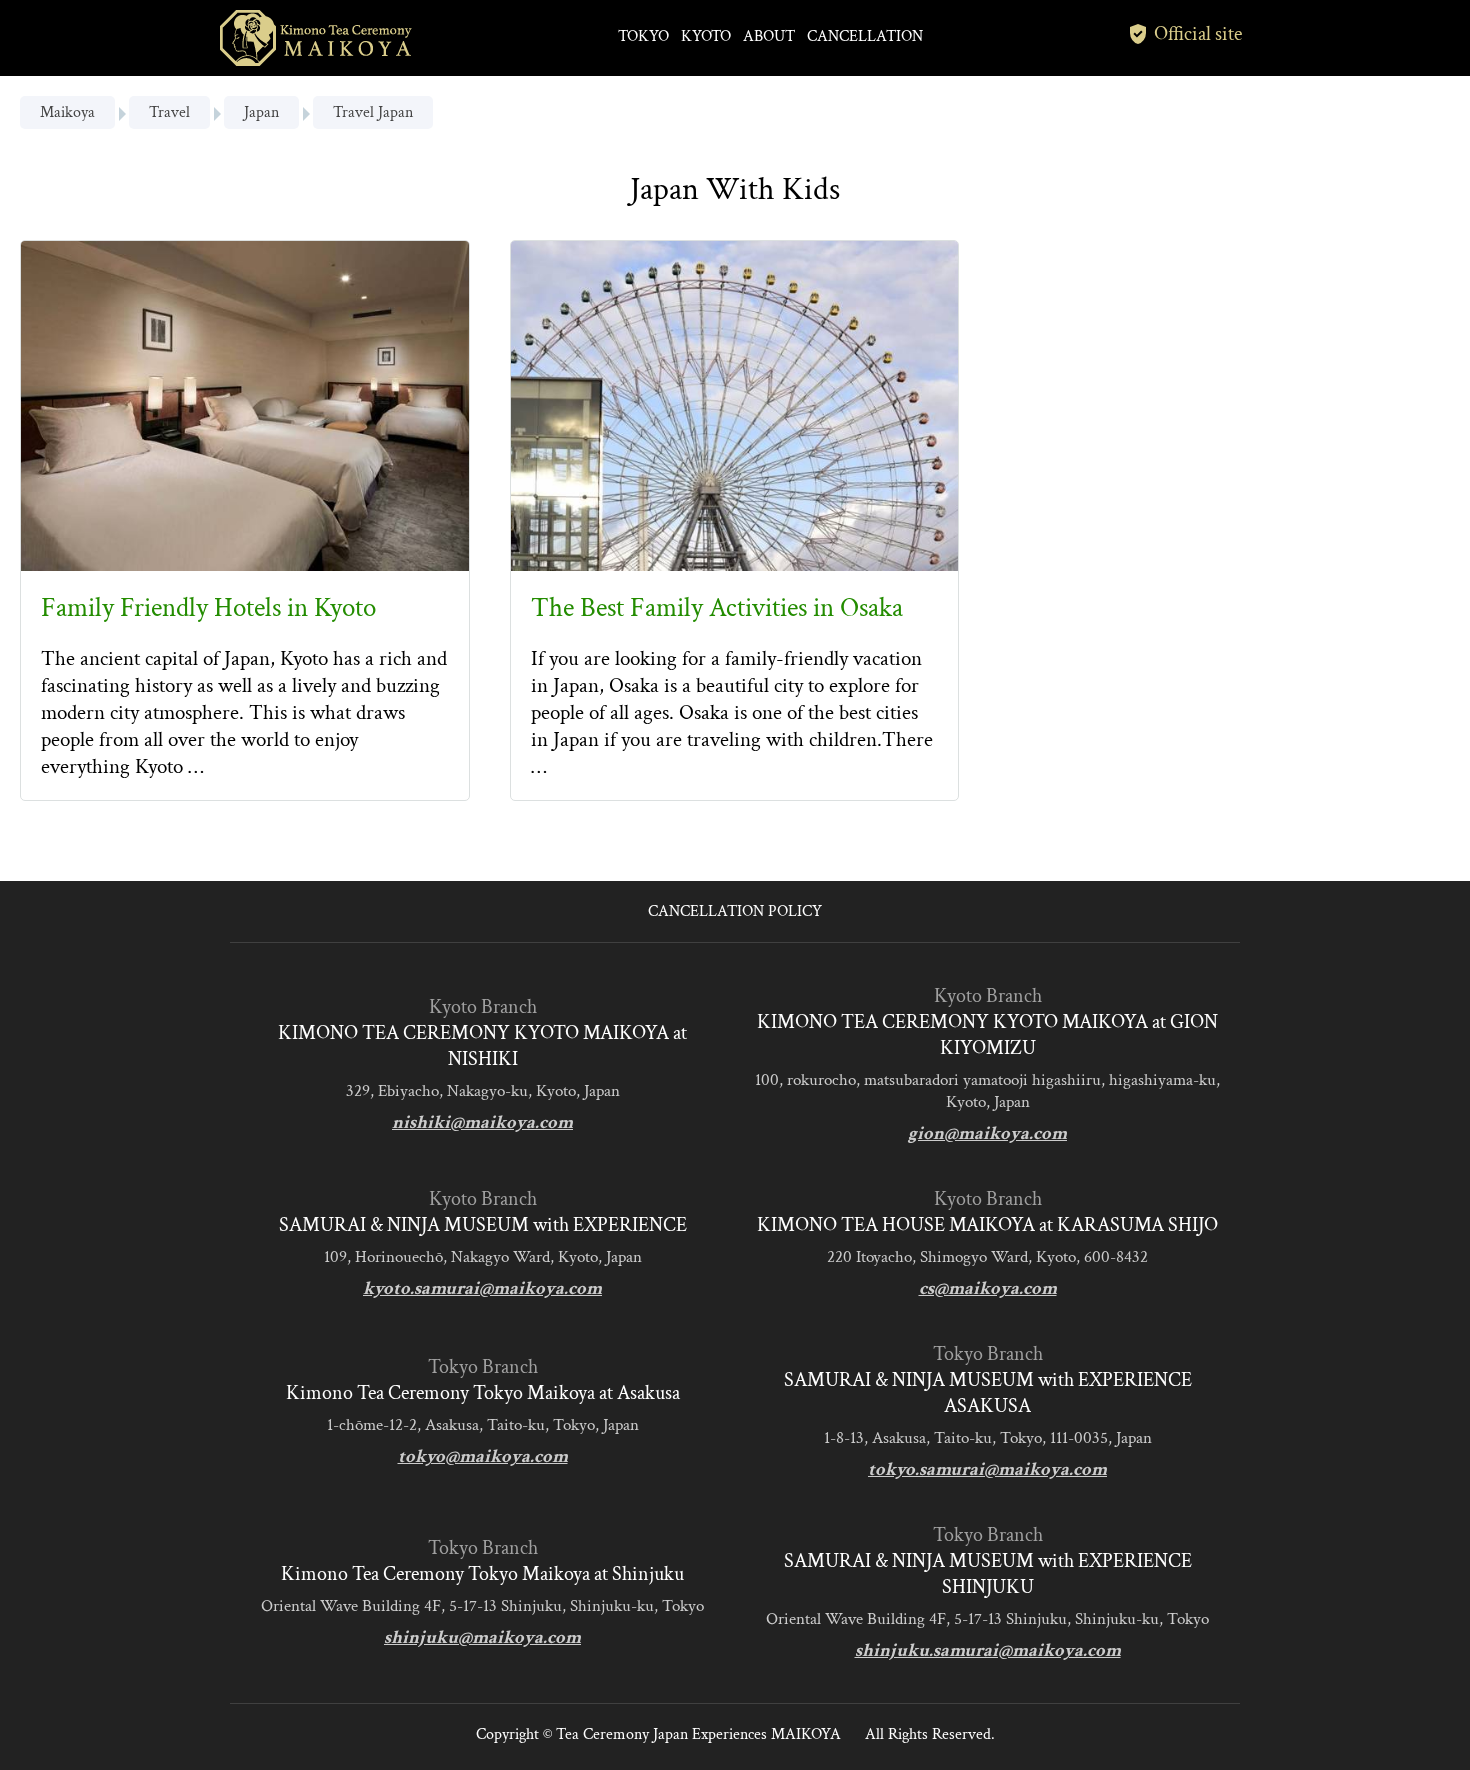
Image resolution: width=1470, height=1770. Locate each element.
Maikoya (67, 112)
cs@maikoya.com (988, 1288)
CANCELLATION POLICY (735, 911)
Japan (261, 112)
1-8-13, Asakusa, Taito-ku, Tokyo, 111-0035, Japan (988, 1438)
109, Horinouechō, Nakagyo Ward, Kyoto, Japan (483, 1257)
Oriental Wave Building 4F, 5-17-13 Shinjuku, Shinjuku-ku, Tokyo (482, 1606)
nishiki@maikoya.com (482, 1122)
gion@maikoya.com (987, 1133)
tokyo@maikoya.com (483, 1456)
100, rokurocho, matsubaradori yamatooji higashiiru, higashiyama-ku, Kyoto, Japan (987, 1091)
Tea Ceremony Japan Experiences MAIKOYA (698, 1734)
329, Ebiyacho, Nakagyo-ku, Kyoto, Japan (483, 1091)
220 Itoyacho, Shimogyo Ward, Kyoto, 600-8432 (987, 1257)
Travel (169, 112)
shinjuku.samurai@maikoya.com (988, 1650)
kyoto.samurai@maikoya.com (482, 1288)
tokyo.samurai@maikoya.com (987, 1469)
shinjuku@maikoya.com (482, 1637)
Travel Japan (373, 112)
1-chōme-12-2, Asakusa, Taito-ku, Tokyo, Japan (483, 1425)
